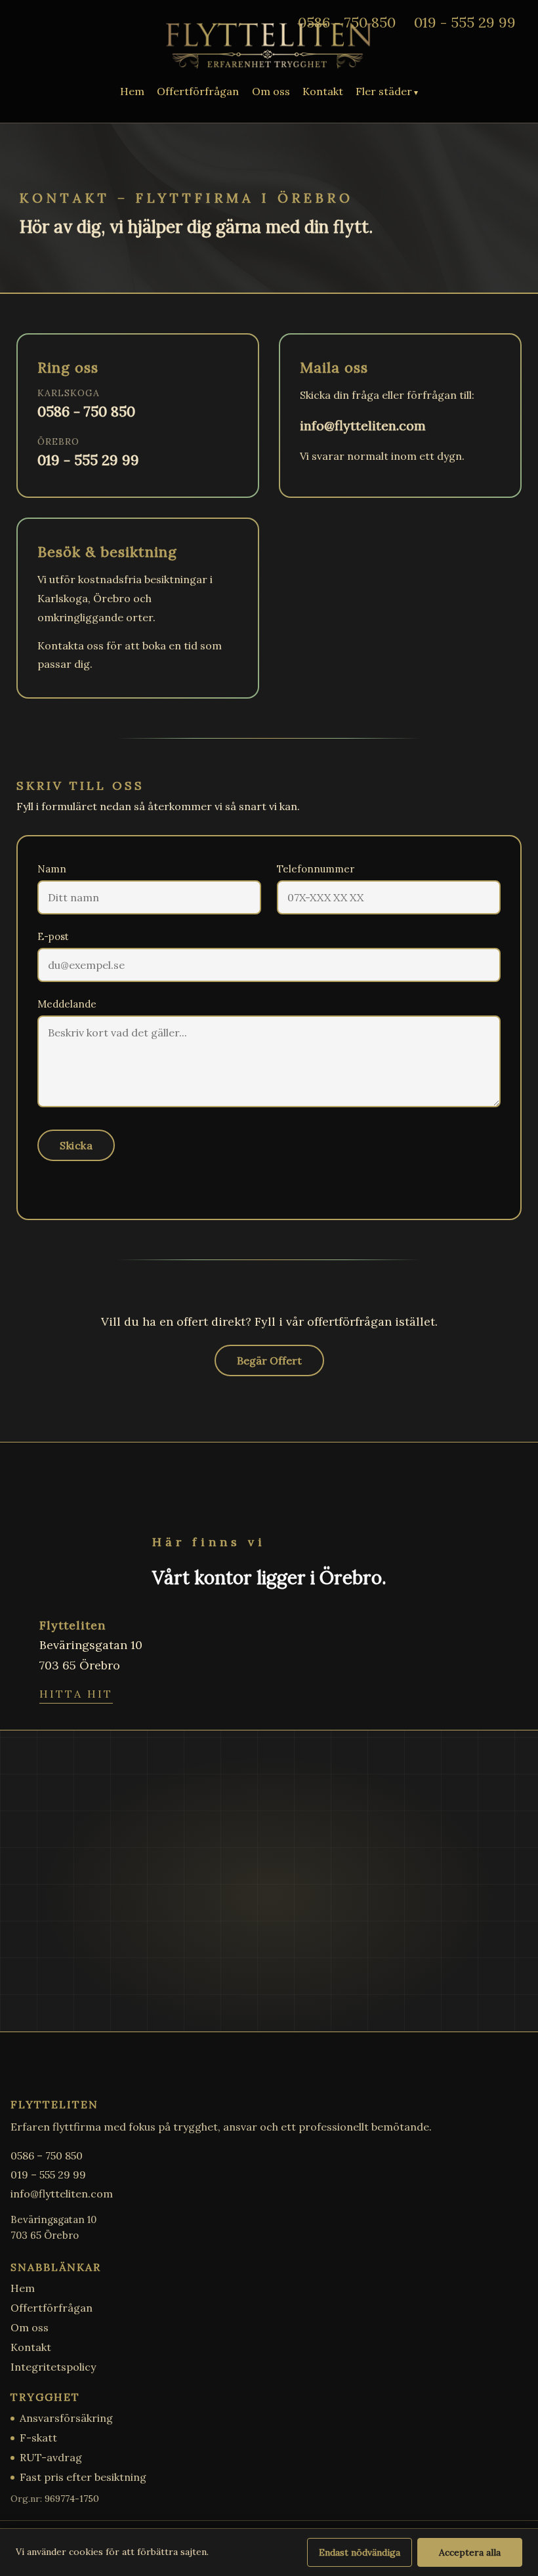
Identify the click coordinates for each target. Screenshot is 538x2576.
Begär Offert (269, 1360)
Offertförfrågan (198, 91)
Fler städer (384, 91)
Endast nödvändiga (360, 2552)
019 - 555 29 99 (465, 22)
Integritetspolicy (53, 2367)
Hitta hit (76, 1694)
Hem (132, 91)
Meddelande (67, 1004)
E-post (53, 936)
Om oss (271, 91)
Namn (52, 869)
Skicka (76, 1145)
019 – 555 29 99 (48, 2175)
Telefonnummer (316, 869)
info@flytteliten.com (363, 425)
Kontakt (323, 91)
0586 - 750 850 (347, 22)
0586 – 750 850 (47, 2156)
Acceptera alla (470, 2552)
